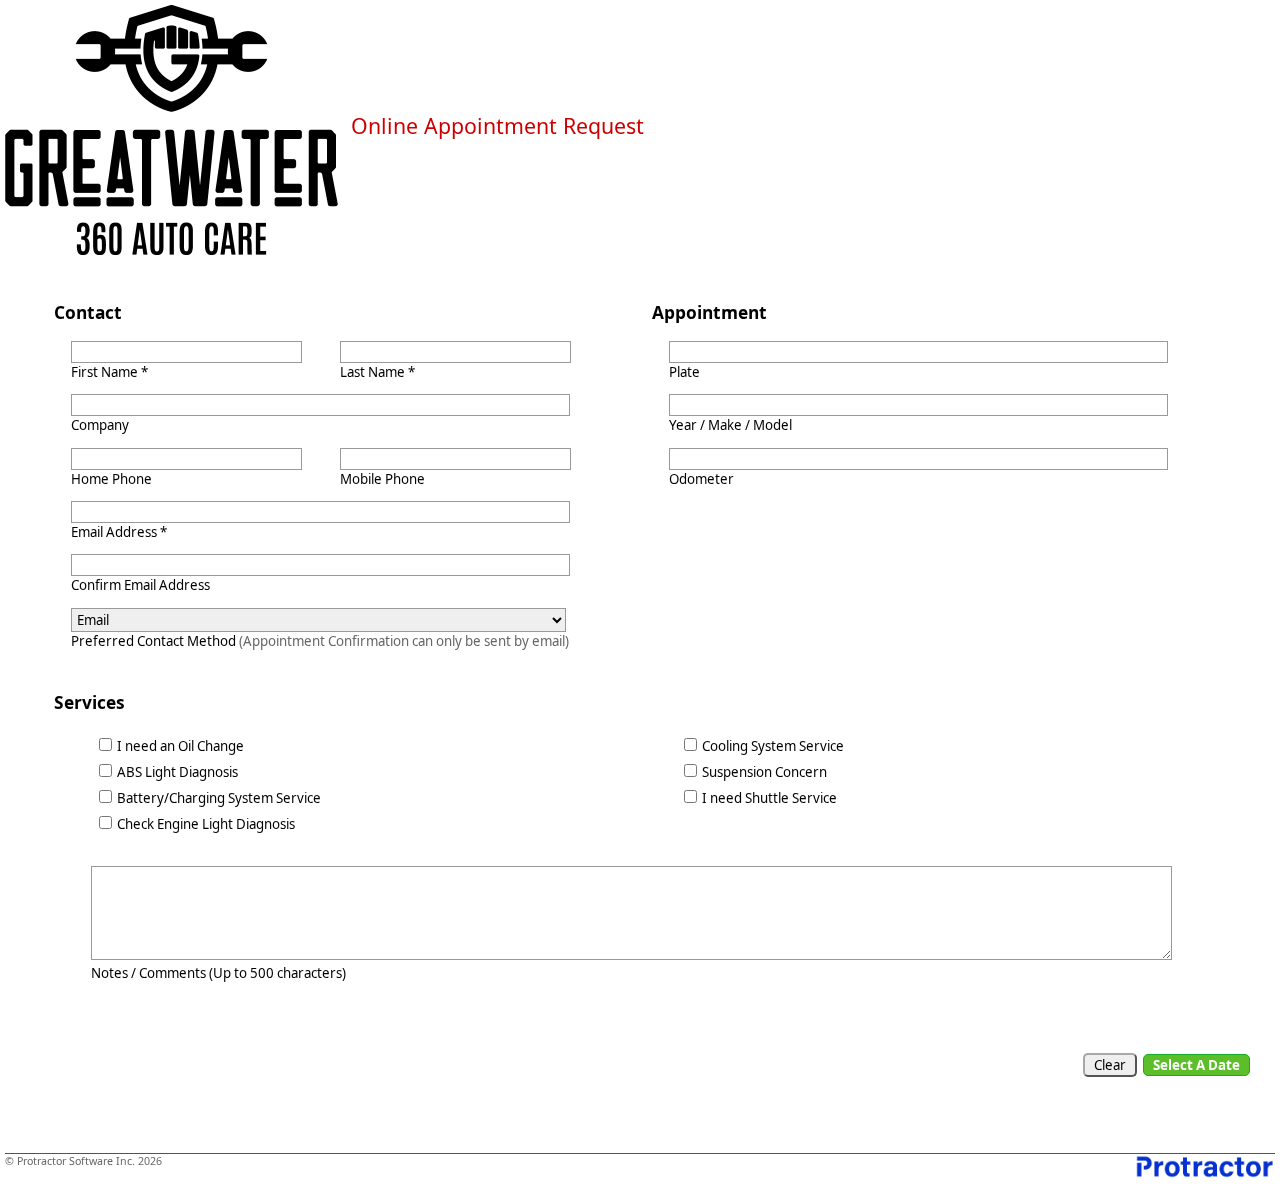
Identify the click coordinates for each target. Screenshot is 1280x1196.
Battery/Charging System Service (219, 798)
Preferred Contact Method (320, 641)
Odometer (701, 479)
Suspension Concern (764, 772)
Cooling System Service (773, 746)
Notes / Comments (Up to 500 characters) (218, 973)
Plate (684, 372)
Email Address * (119, 532)
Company (100, 425)
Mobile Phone (382, 479)
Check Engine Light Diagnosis (206, 824)
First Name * (109, 372)
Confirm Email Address (140, 585)
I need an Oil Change (180, 746)
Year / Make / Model (730, 425)
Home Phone (111, 479)
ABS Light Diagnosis (177, 772)
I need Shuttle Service (769, 798)
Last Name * (377, 372)
